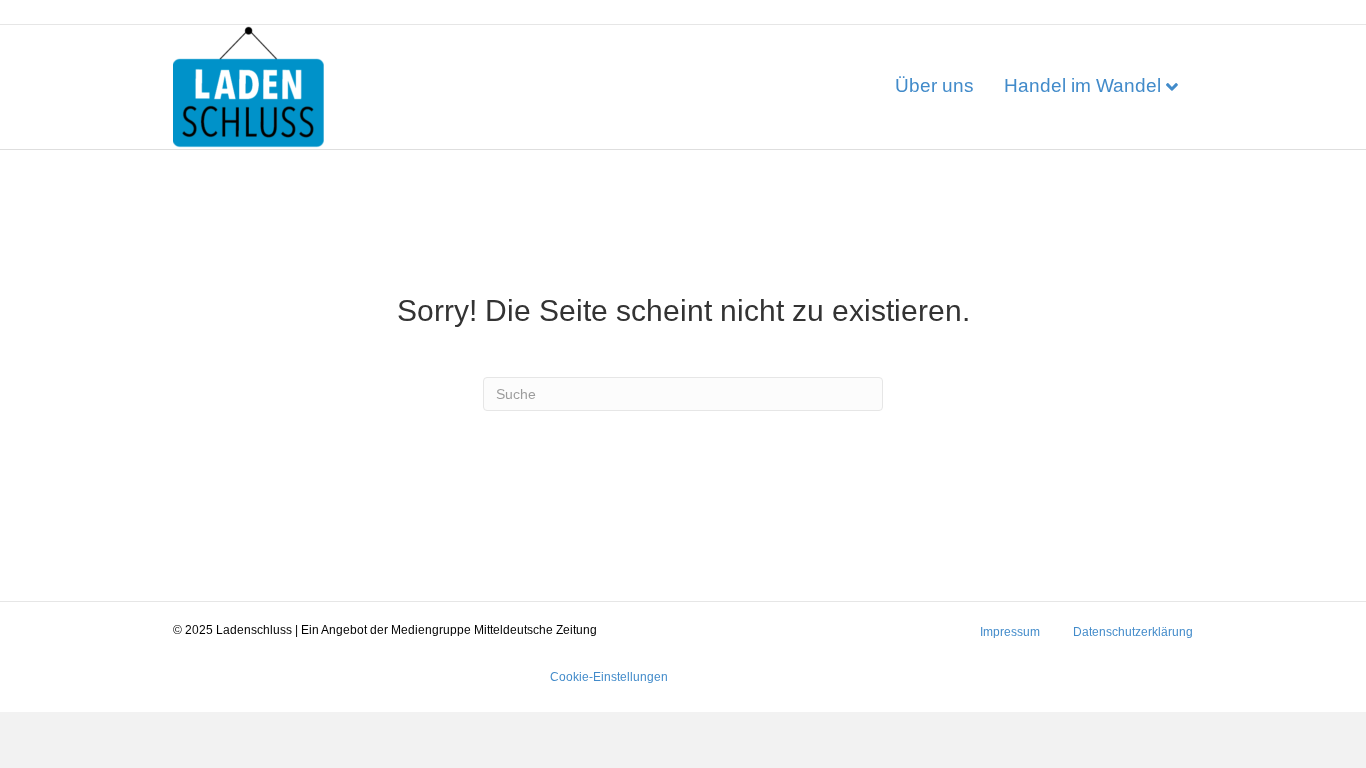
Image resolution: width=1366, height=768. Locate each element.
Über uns (934, 85)
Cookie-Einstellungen (609, 677)
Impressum (1010, 632)
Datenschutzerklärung (1133, 632)
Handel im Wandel (1082, 85)
